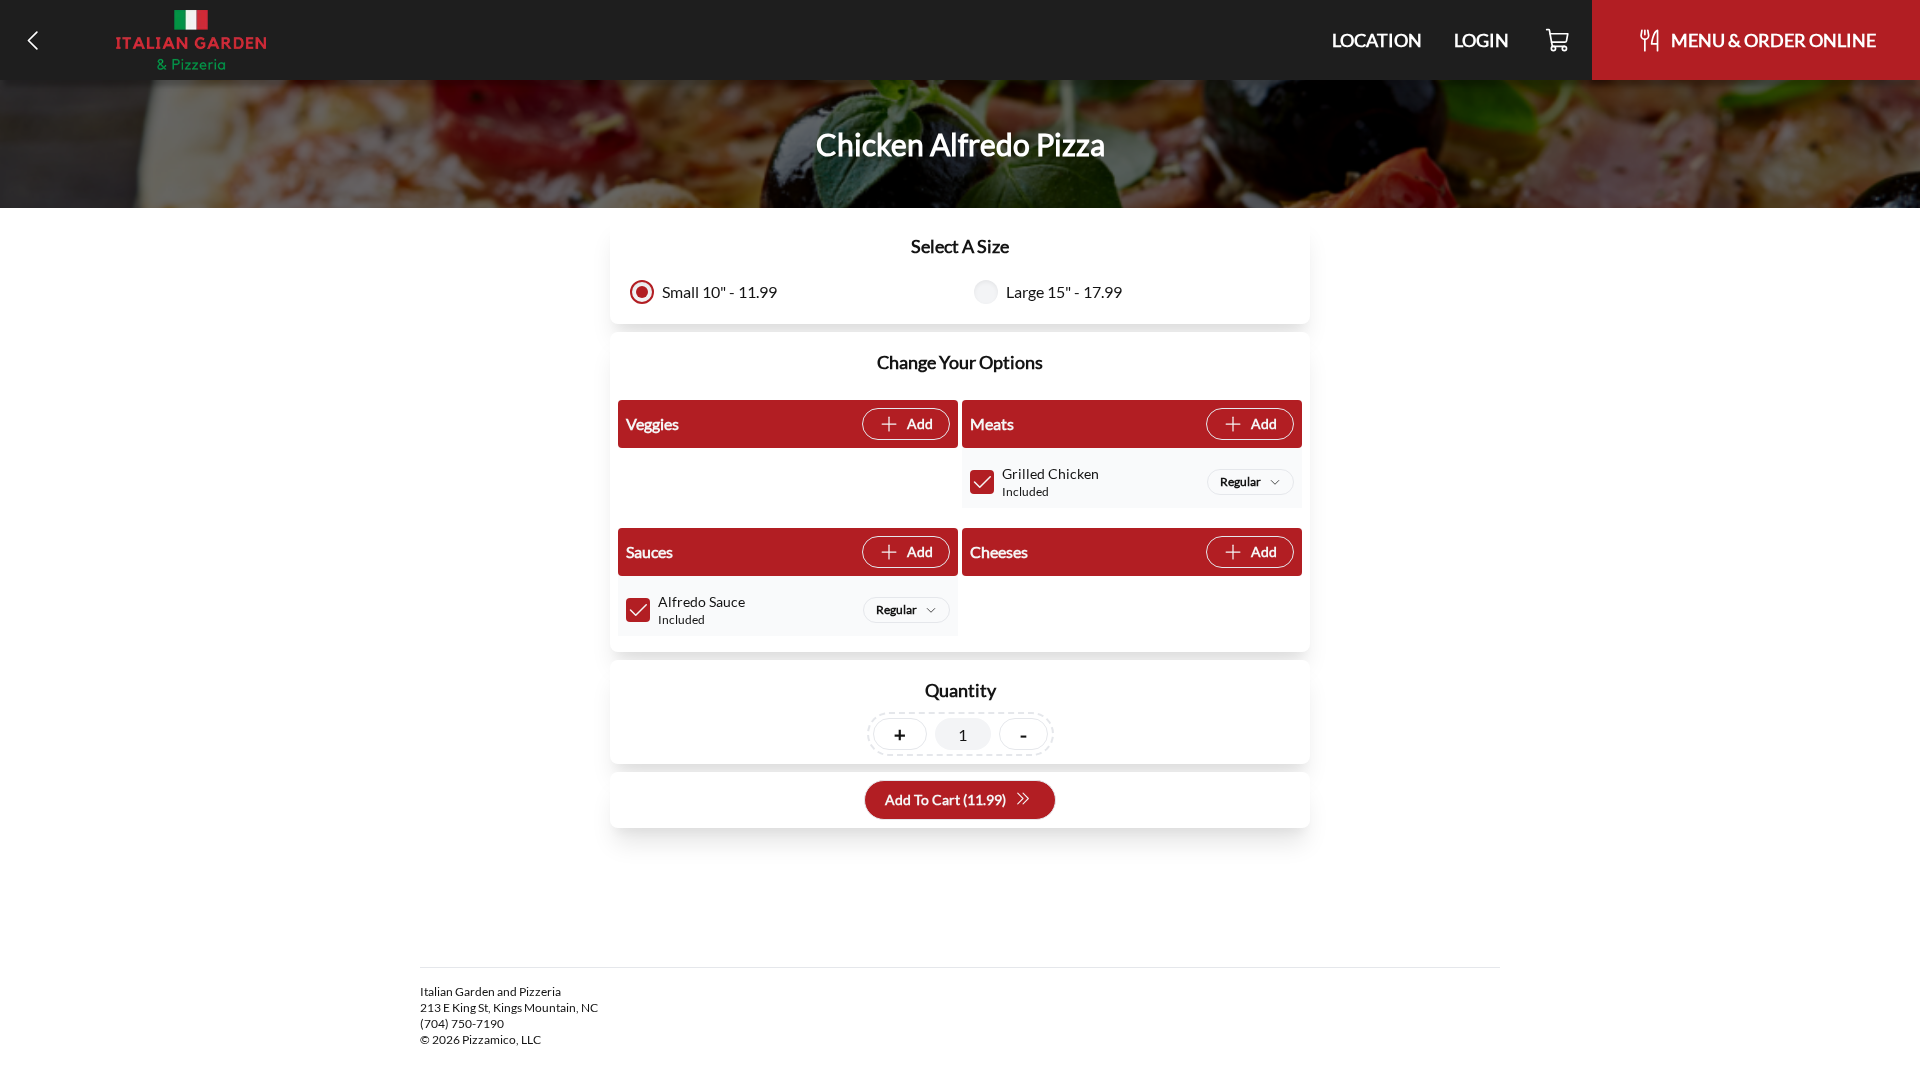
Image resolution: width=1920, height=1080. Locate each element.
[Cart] (1558, 40)
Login (1481, 40)
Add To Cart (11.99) (945, 799)
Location (1377, 40)
